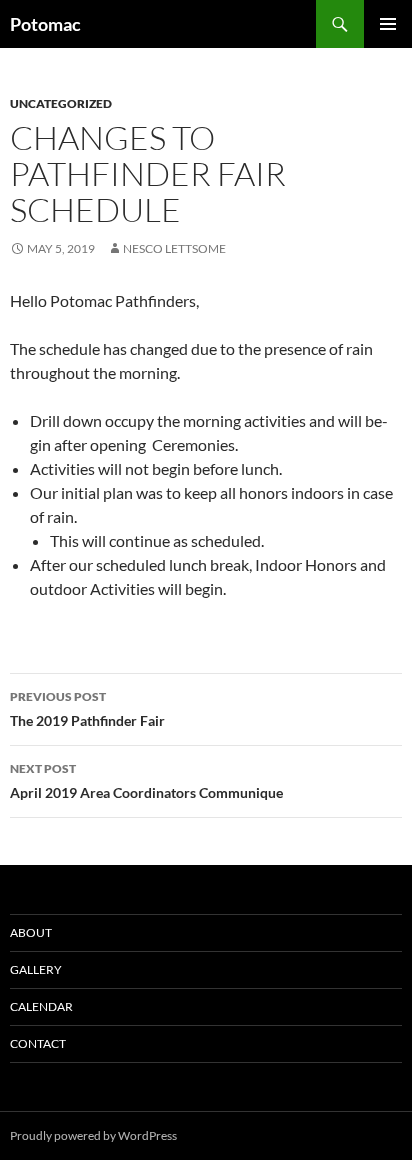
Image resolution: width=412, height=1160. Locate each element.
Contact (38, 1043)
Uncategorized (61, 103)
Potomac (45, 24)
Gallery (36, 969)
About (31, 932)
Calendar (41, 1006)
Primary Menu (388, 24)
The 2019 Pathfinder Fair (87, 709)
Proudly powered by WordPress (93, 1135)
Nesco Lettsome (174, 248)
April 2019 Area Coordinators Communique (146, 781)
